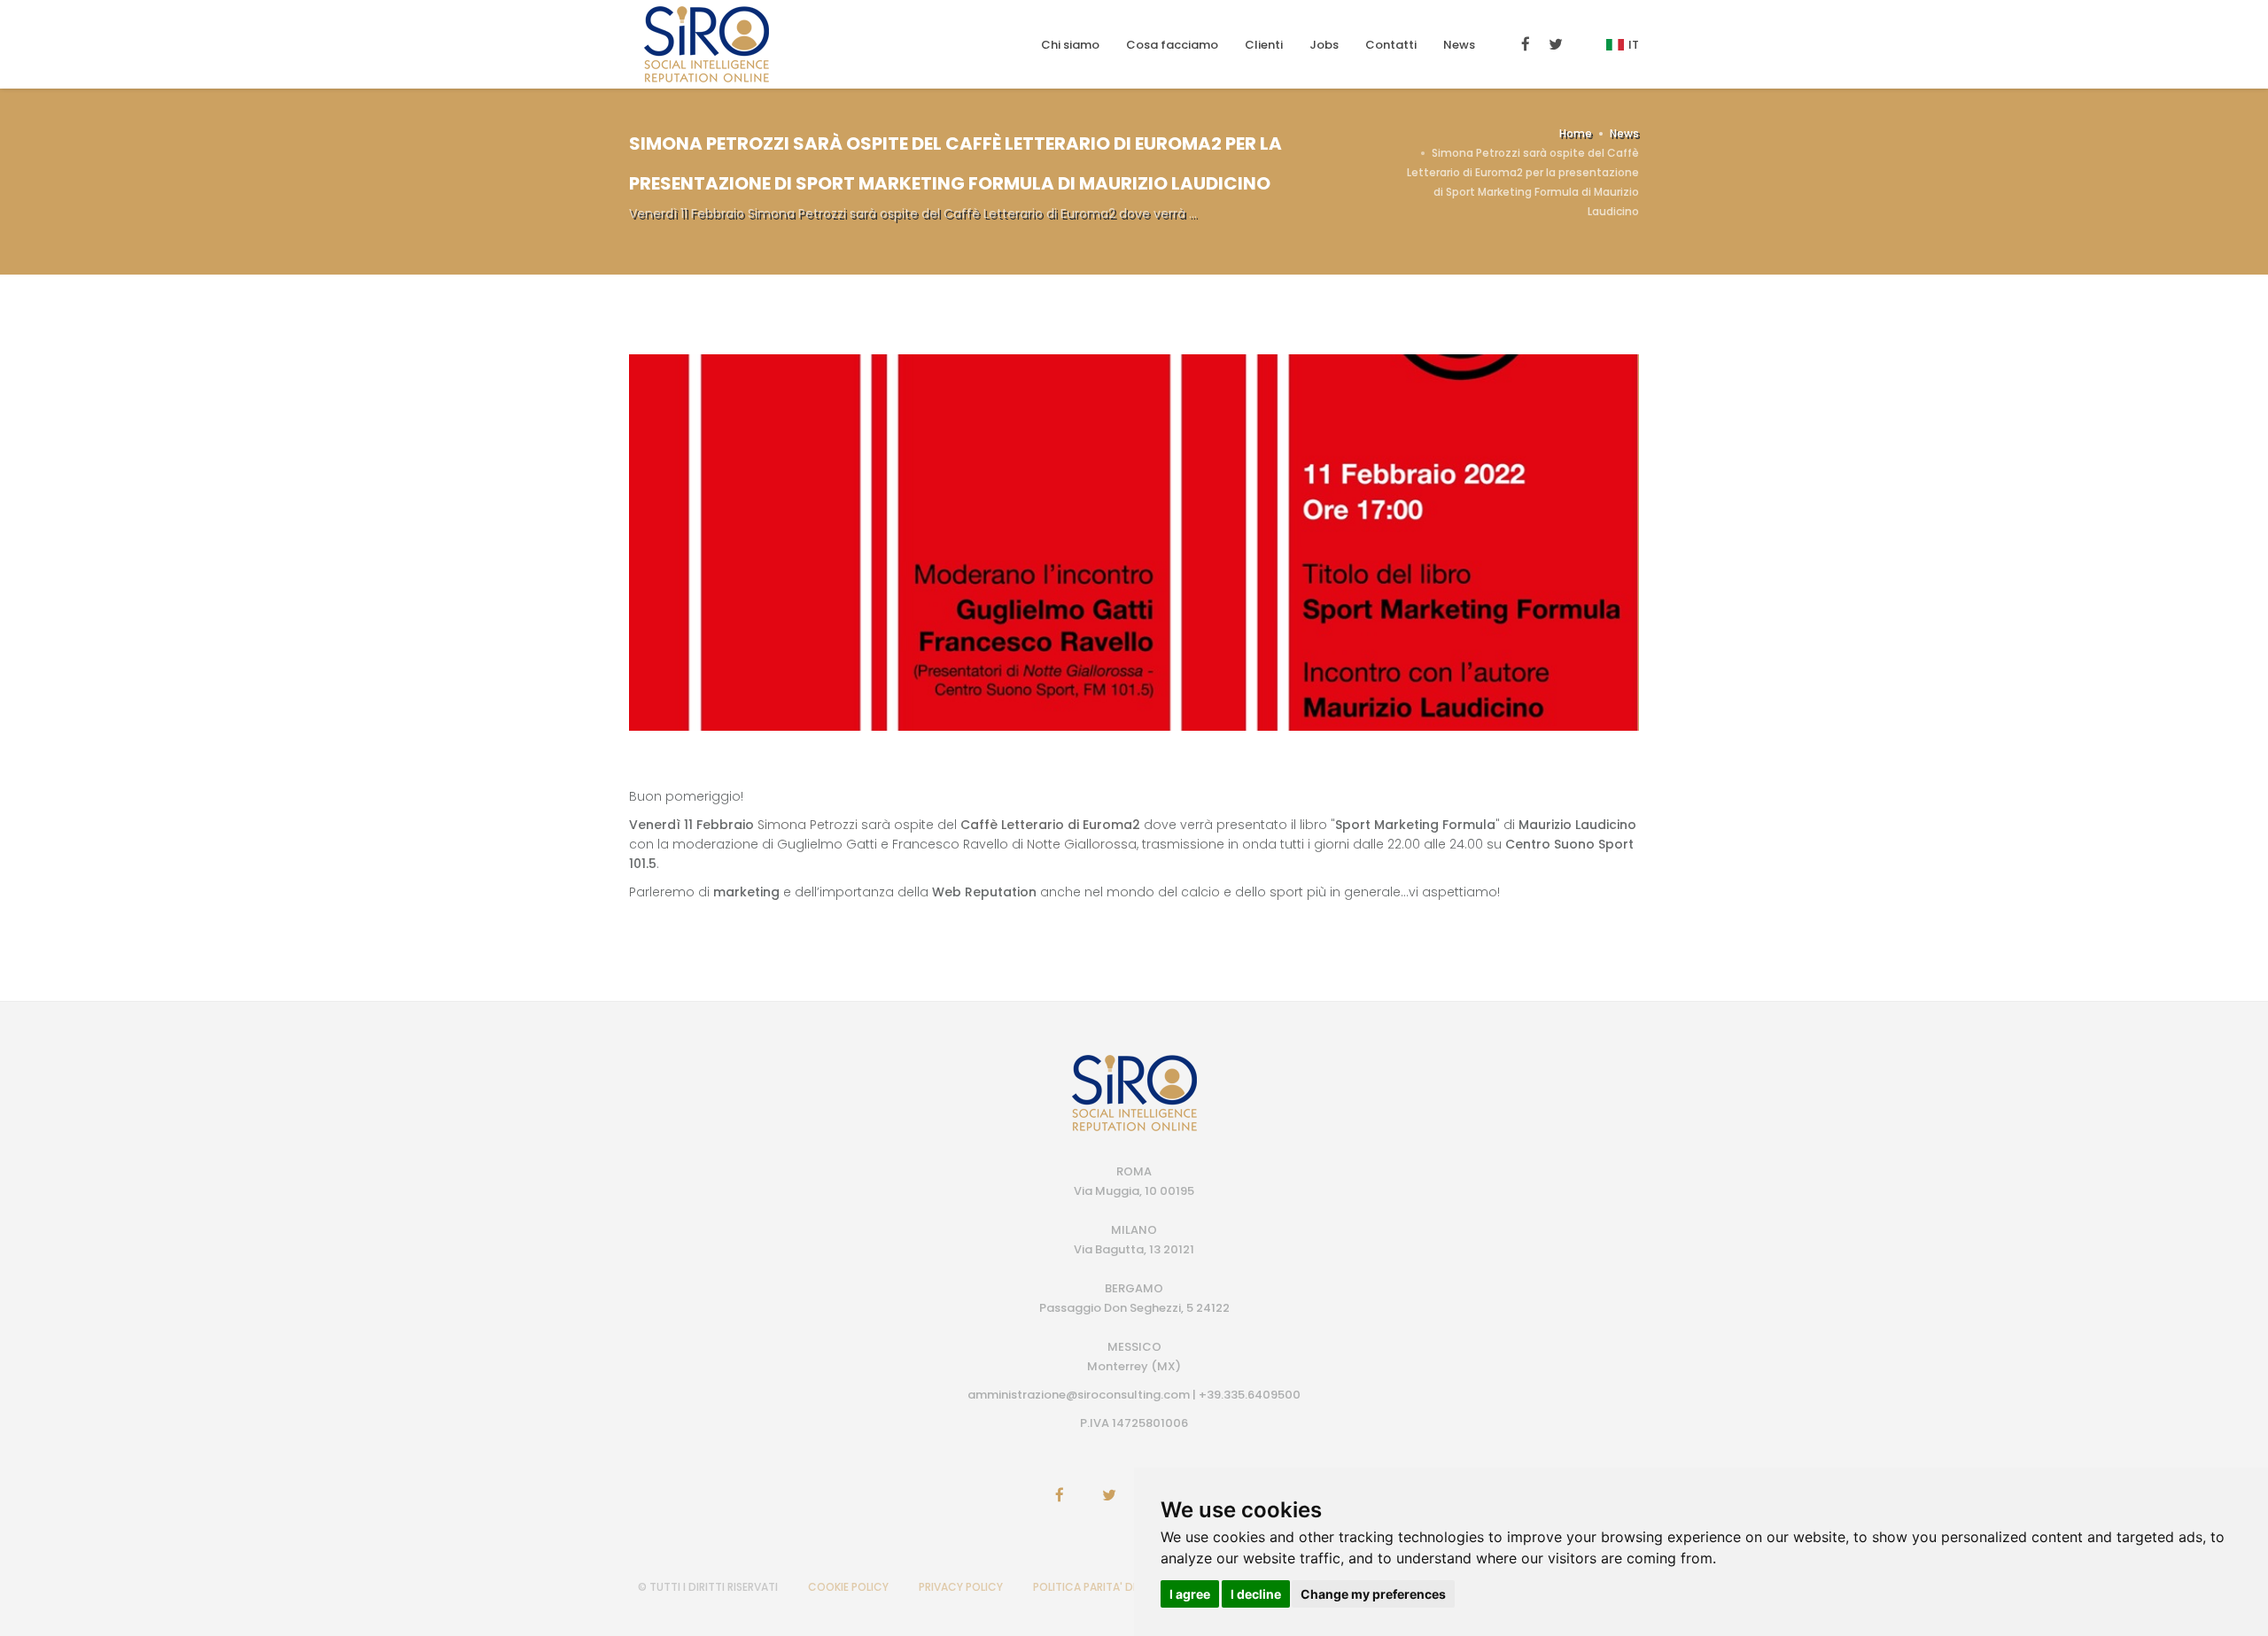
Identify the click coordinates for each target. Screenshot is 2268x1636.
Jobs (1324, 45)
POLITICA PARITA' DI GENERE (1105, 1587)
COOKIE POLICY (848, 1587)
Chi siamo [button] (1070, 45)
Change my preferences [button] (1373, 1594)
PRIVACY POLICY (961, 1587)
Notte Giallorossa (1082, 844)
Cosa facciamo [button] (1172, 45)
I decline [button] (1256, 1594)
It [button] (1634, 45)
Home (1576, 133)
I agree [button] (1190, 1594)
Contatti (1391, 45)
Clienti (1264, 45)
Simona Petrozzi (808, 825)
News (1459, 45)
